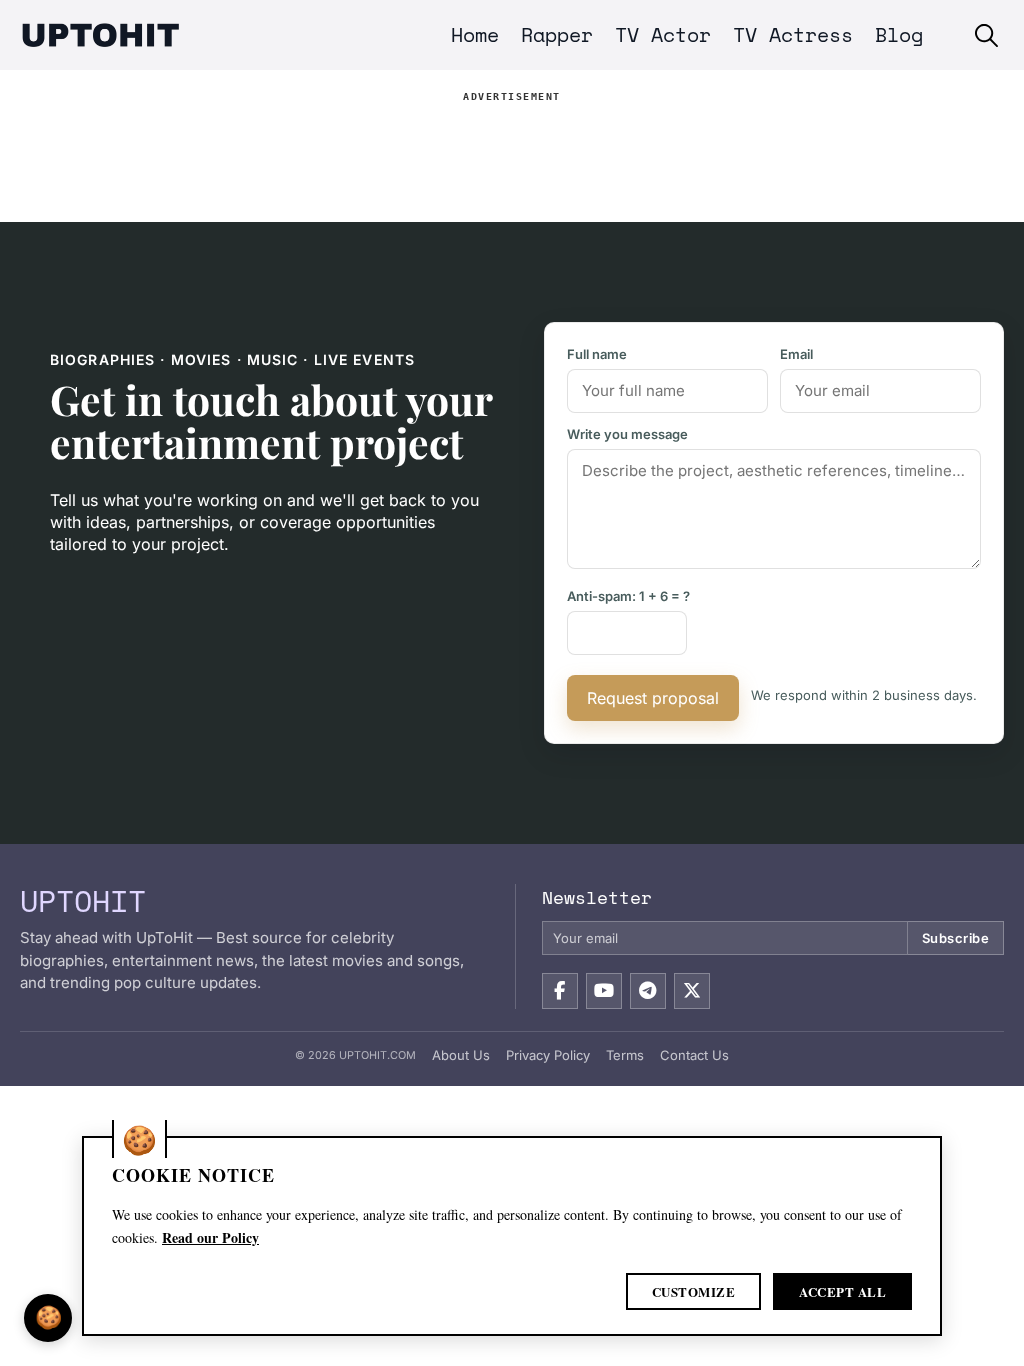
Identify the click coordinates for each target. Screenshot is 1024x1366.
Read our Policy (210, 1237)
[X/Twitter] (692, 991)
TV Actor (663, 34)
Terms (625, 1055)
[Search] (986, 35)
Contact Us (694, 1055)
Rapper (557, 34)
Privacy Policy (548, 1055)
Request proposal (653, 698)
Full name (597, 354)
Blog (899, 34)
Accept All (842, 1291)
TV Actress (793, 34)
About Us (461, 1055)
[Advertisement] (512, 153)
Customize (694, 1291)
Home (475, 34)
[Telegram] (648, 991)
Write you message (627, 434)
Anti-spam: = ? (628, 596)
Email (796, 354)
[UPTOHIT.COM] (100, 34)
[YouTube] (604, 991)
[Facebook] (560, 991)
